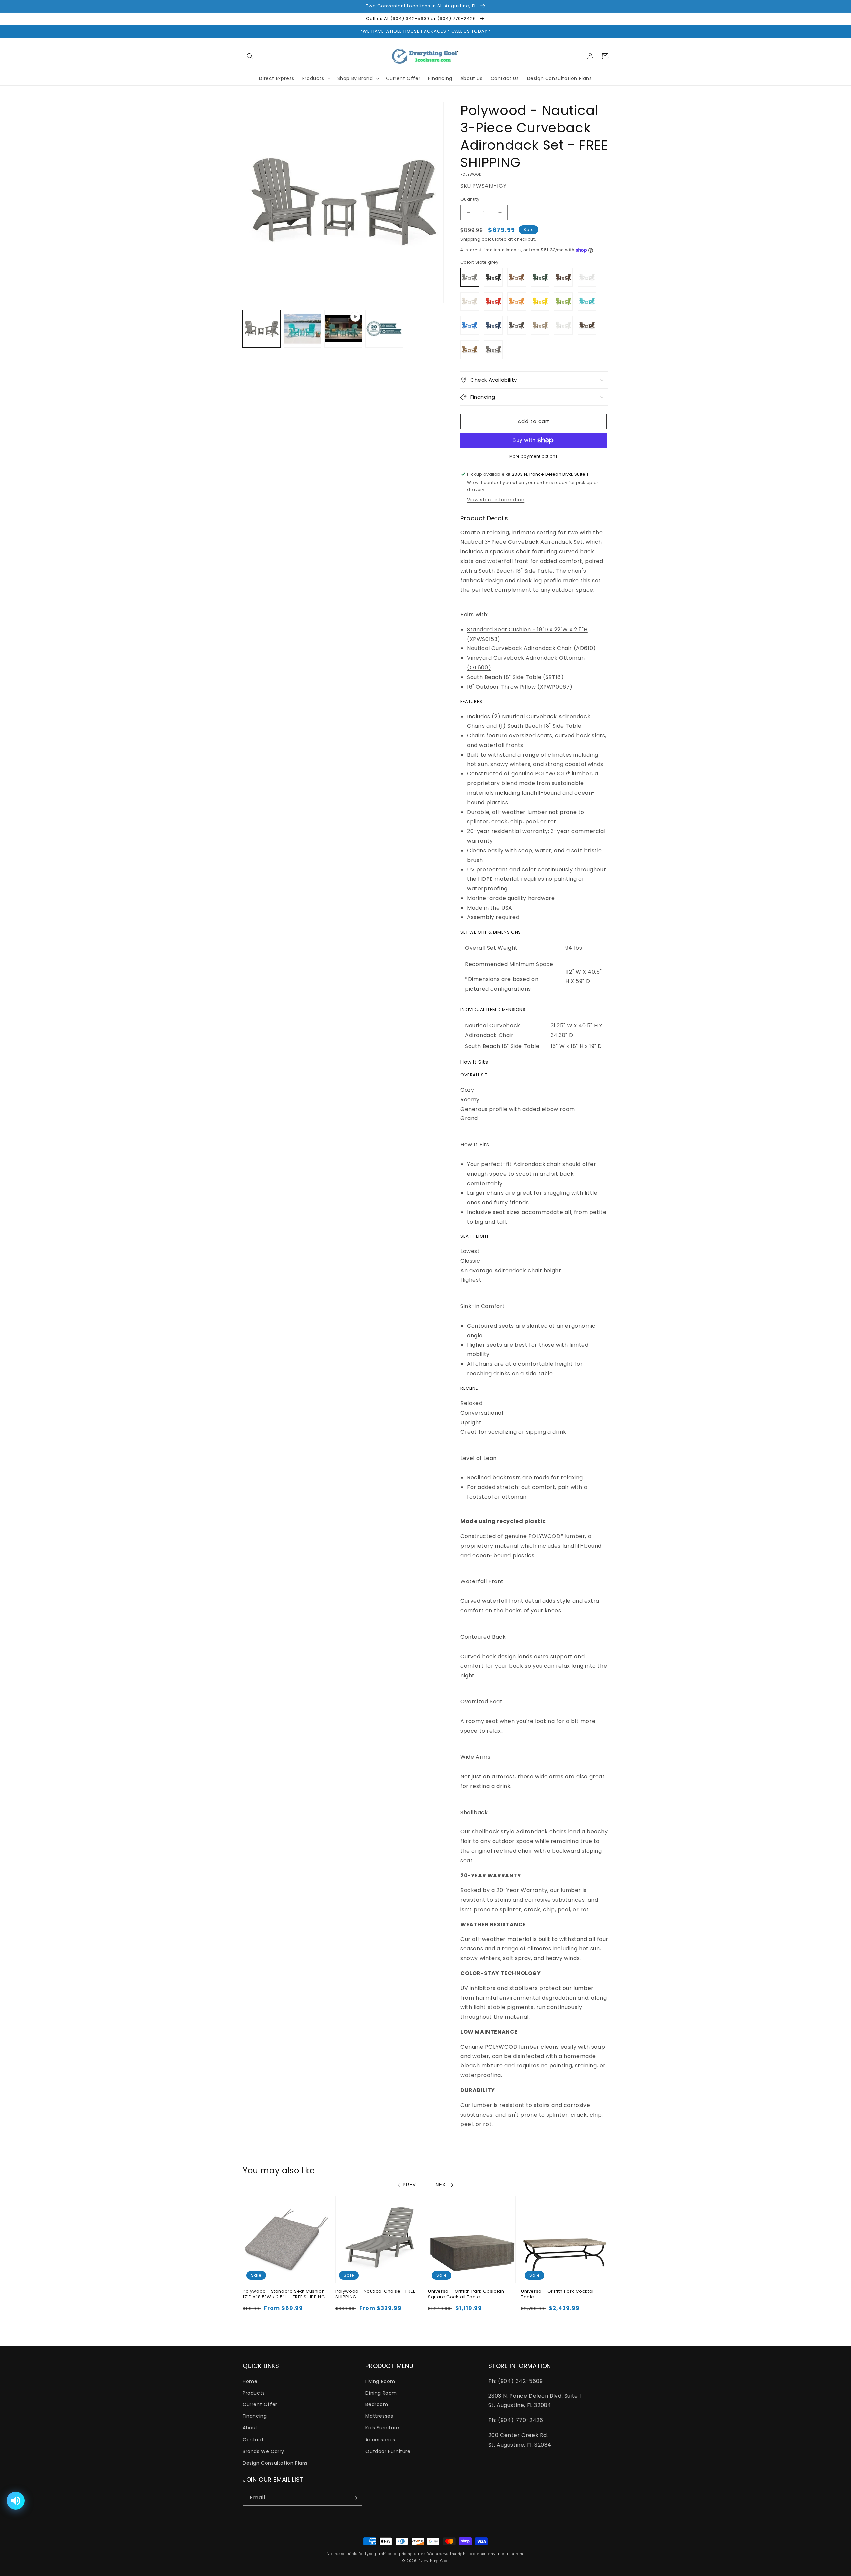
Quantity (470, 199)
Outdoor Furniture (388, 2451)
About (250, 2428)
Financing (255, 2416)
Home (250, 2381)
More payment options (534, 456)
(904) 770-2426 (520, 2420)
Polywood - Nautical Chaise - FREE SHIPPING (375, 2294)
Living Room (380, 2381)
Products (254, 2393)
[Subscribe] (355, 2498)
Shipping (471, 239)
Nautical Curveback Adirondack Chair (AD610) (532, 648)
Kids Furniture (382, 2428)
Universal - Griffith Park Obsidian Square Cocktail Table (466, 2294)
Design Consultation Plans (275, 2463)
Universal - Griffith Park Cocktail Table (558, 2294)
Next (442, 2185)
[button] (250, 56)
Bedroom (377, 2404)
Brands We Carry (263, 2451)
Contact (253, 2440)
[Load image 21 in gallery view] (302, 329)
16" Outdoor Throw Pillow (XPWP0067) (520, 687)
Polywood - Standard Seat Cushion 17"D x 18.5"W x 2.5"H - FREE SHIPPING (284, 2294)
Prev (409, 2185)
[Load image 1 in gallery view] (261, 329)
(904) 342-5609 (520, 2381)
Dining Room (381, 2393)
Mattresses (379, 2416)
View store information (496, 500)
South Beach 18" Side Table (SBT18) (515, 677)
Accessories (380, 2440)
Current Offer (260, 2404)
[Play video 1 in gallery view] (343, 329)
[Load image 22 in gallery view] (384, 329)
